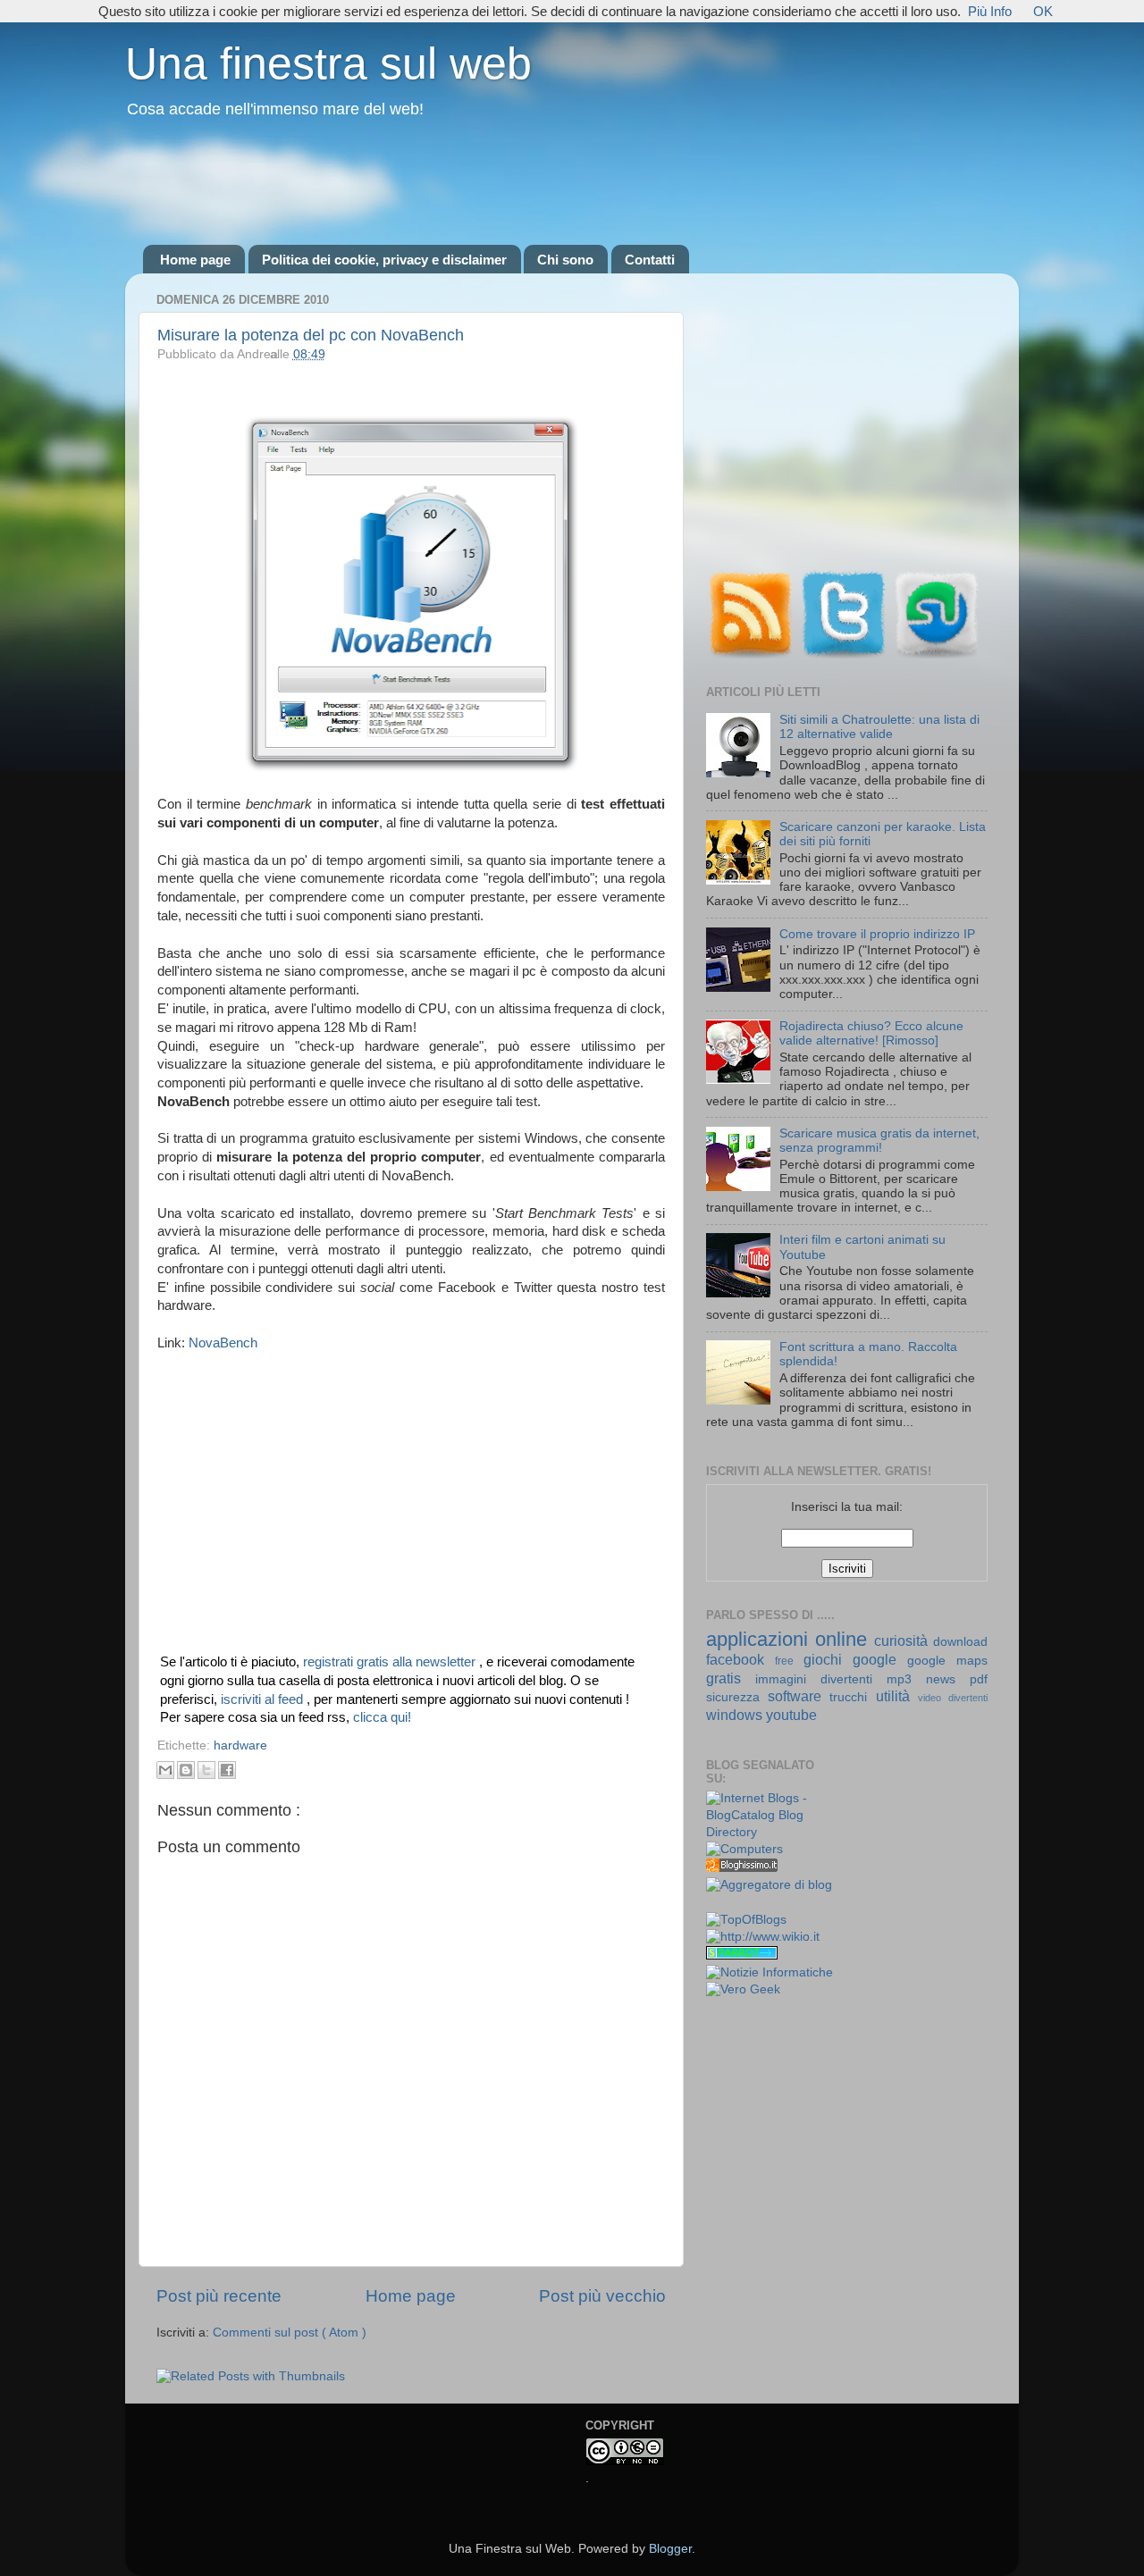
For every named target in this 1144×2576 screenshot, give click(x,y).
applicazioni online (790, 1639)
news (948, 1679)
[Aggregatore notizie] (742, 1868)
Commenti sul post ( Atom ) (290, 2333)
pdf (979, 1679)
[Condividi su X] (206, 1770)
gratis (731, 1678)
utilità (897, 1696)
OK (1043, 11)
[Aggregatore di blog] (769, 1885)
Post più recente (219, 2296)
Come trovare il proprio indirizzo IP (877, 934)
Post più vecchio (602, 2296)
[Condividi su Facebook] (227, 1770)
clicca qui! (382, 1717)
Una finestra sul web (328, 63)
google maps (947, 1661)
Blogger (670, 2549)
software (799, 1696)
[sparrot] (742, 1955)
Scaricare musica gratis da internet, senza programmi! (879, 1141)
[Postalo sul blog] (186, 1770)
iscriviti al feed (264, 1699)
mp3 (906, 1679)
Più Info (990, 11)
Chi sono (565, 260)
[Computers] (744, 1849)
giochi (828, 1659)
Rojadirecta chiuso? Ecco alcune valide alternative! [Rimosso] (871, 1033)
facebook (740, 1659)
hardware (240, 1745)
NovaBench (223, 1343)
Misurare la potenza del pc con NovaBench (311, 335)
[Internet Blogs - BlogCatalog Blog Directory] (770, 1832)
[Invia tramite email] (165, 1770)
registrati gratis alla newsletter (391, 1662)
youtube (791, 1715)
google (880, 1659)
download (960, 1642)
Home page (195, 260)
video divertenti (953, 1698)
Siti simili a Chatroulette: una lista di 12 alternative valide (879, 727)
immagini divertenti (821, 1679)
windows (736, 1715)
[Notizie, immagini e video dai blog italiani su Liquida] (742, 1904)
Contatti (650, 260)
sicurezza (737, 1697)
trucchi (852, 1697)
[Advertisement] (572, 183)
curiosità (904, 1640)
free (789, 1661)
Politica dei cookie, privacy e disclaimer (384, 260)
